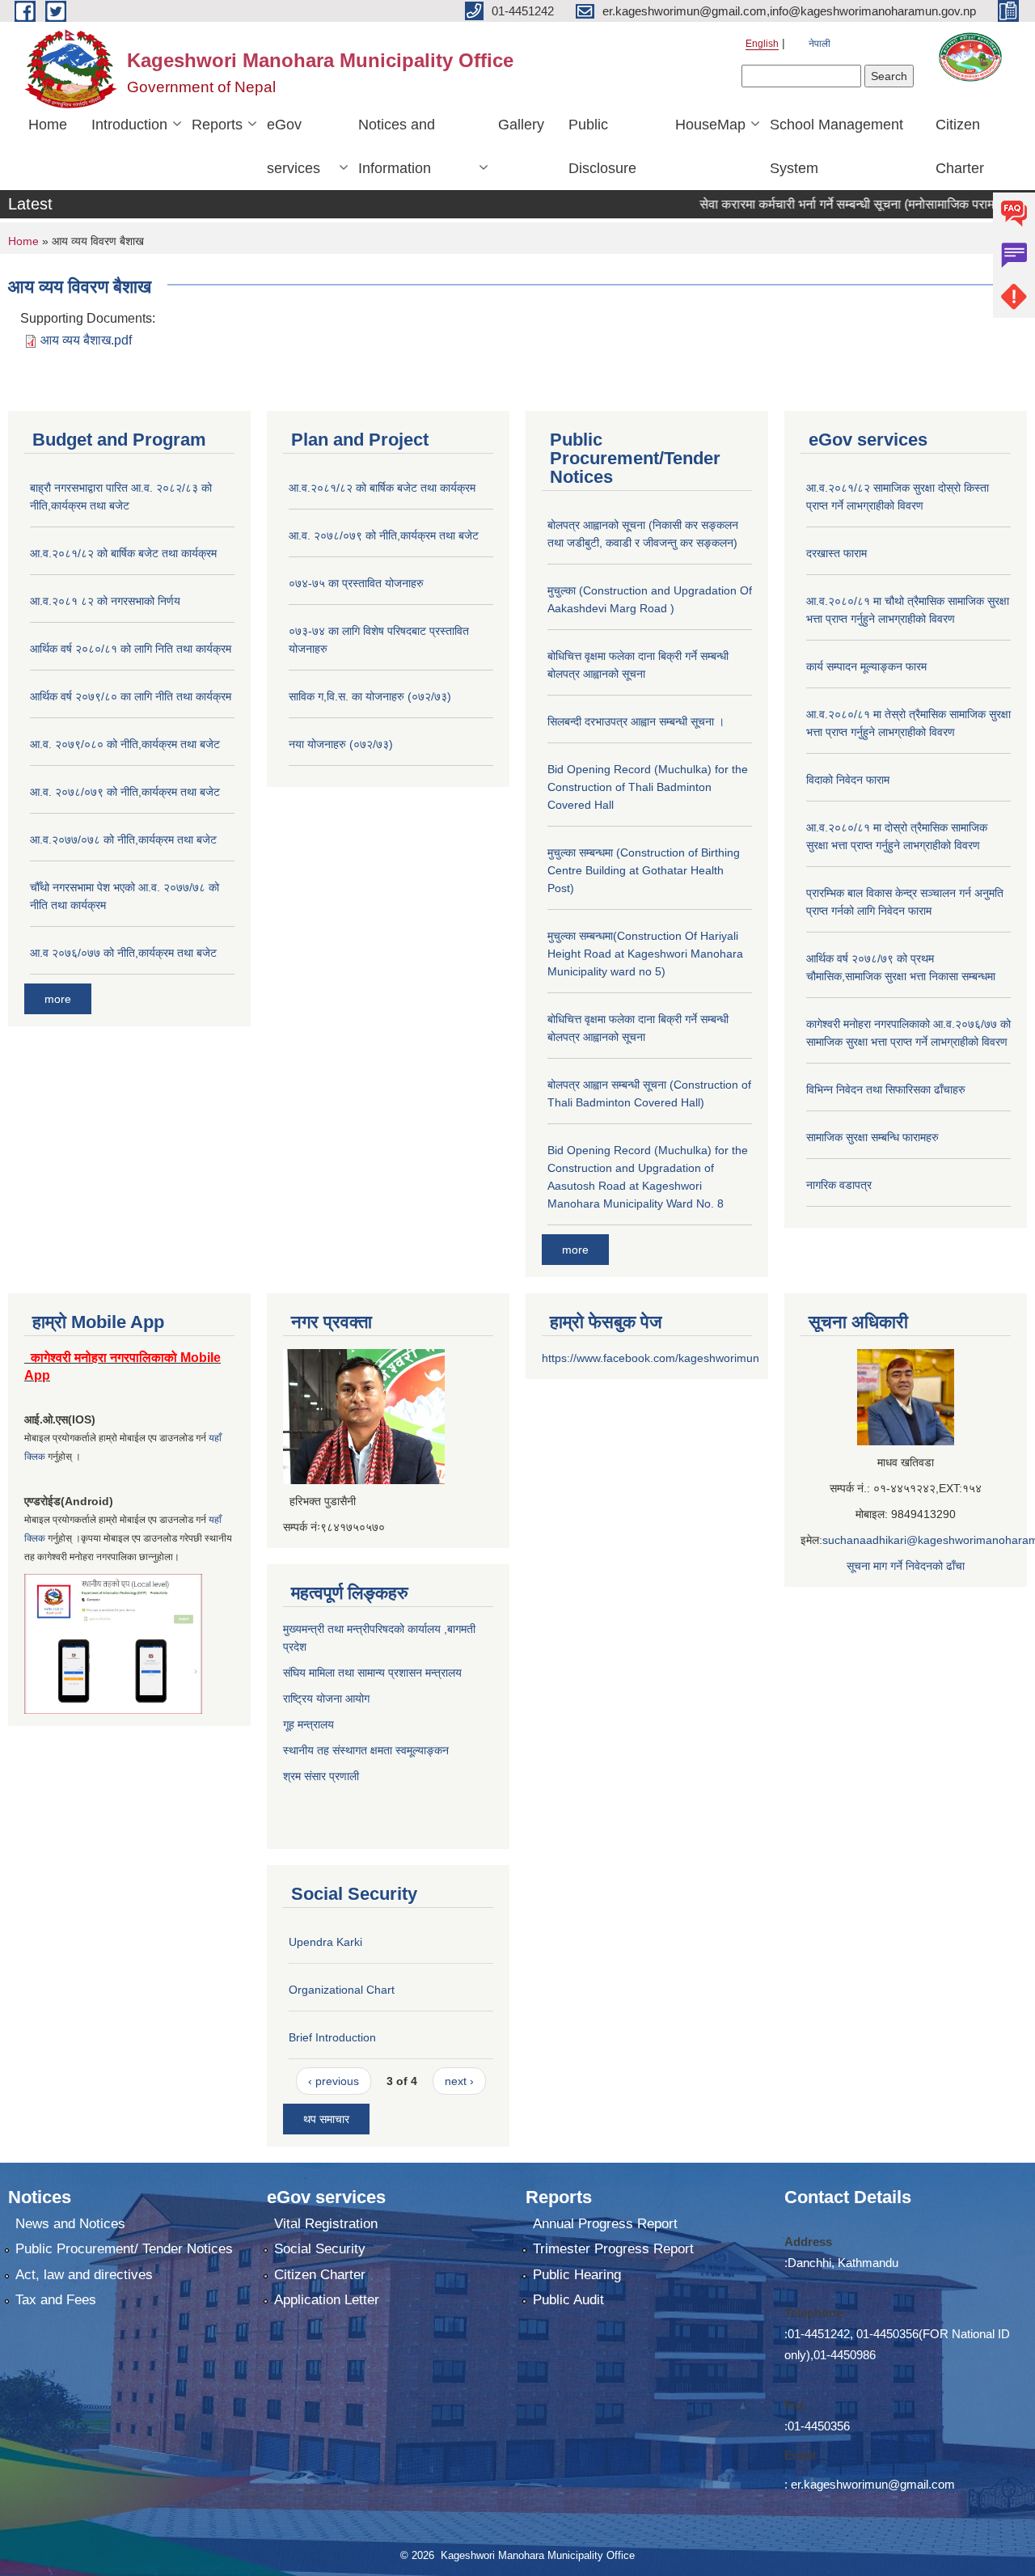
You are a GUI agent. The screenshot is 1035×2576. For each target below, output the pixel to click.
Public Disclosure (602, 146)
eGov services (294, 146)
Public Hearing (577, 2275)
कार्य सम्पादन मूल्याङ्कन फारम (866, 666)
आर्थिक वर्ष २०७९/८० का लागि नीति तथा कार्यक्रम (131, 696)
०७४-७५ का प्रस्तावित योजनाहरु (356, 583)
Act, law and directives (84, 2275)
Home (48, 125)
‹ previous (334, 2081)
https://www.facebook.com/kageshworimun (651, 1358)
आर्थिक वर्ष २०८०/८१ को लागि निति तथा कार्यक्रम (131, 649)
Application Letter (327, 2300)
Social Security (320, 2249)
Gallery (521, 125)
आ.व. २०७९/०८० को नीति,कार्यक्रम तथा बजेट (125, 744)
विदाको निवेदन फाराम (848, 780)
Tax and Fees (56, 2300)
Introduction (129, 125)
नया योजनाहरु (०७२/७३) (341, 744)
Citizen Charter (960, 146)
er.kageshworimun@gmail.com (873, 2484)
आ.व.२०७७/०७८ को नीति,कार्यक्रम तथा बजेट (123, 840)
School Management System (836, 146)
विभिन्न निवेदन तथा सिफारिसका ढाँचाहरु (886, 1089)
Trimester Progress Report (613, 2249)
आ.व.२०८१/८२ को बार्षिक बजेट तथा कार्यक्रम (123, 553)
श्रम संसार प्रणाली (323, 1776)
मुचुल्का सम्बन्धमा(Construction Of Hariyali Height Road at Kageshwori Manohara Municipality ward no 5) (645, 954)
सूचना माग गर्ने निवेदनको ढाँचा (906, 1566)
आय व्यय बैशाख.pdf (86, 340)
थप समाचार (326, 2119)
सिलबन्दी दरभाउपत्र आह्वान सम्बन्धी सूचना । (636, 721)
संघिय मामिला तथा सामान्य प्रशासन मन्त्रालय (372, 1673)
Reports (217, 125)
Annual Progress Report (605, 2224)
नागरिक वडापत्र (839, 1185)
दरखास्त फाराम (836, 553)
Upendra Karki (325, 1942)
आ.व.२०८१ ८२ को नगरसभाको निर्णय (105, 601)
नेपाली (820, 44)
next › (459, 2081)
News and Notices (70, 2224)
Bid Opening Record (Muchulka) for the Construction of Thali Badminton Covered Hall (648, 787)
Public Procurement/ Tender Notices (124, 2249)
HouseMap (710, 125)
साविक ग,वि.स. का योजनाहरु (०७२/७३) (370, 696)
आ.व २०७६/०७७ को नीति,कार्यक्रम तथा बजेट (123, 953)
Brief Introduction (332, 2037)
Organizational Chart (342, 1990)
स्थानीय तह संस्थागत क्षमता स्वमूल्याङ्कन (366, 1750)
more (58, 999)
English (762, 44)
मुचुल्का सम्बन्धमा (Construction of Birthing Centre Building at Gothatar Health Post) (644, 870)
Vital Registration (326, 2224)
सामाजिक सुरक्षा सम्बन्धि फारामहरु (872, 1137)
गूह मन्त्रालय (308, 1724)
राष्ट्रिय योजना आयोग (326, 1698)
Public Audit (568, 2300)
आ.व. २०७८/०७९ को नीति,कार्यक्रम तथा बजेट (125, 792)
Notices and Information (397, 146)
